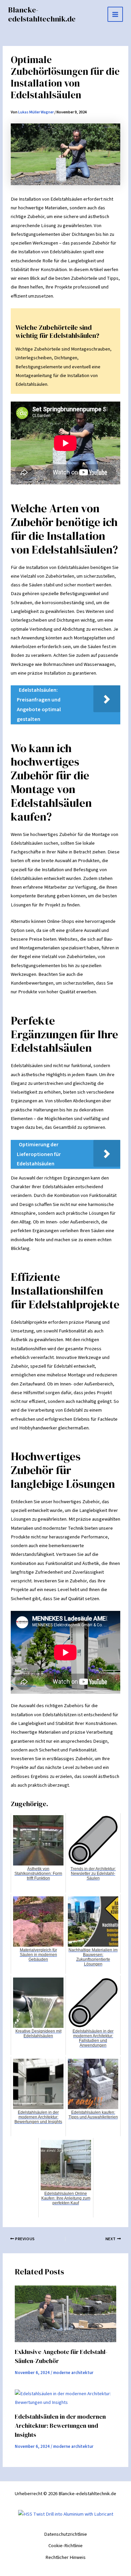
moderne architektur (73, 2373)
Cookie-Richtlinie (65, 2546)
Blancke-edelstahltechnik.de (42, 14)
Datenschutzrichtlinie (65, 2534)
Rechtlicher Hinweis (65, 2557)
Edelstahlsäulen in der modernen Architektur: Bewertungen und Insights (60, 2426)
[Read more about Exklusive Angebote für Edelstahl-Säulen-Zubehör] (65, 2314)
